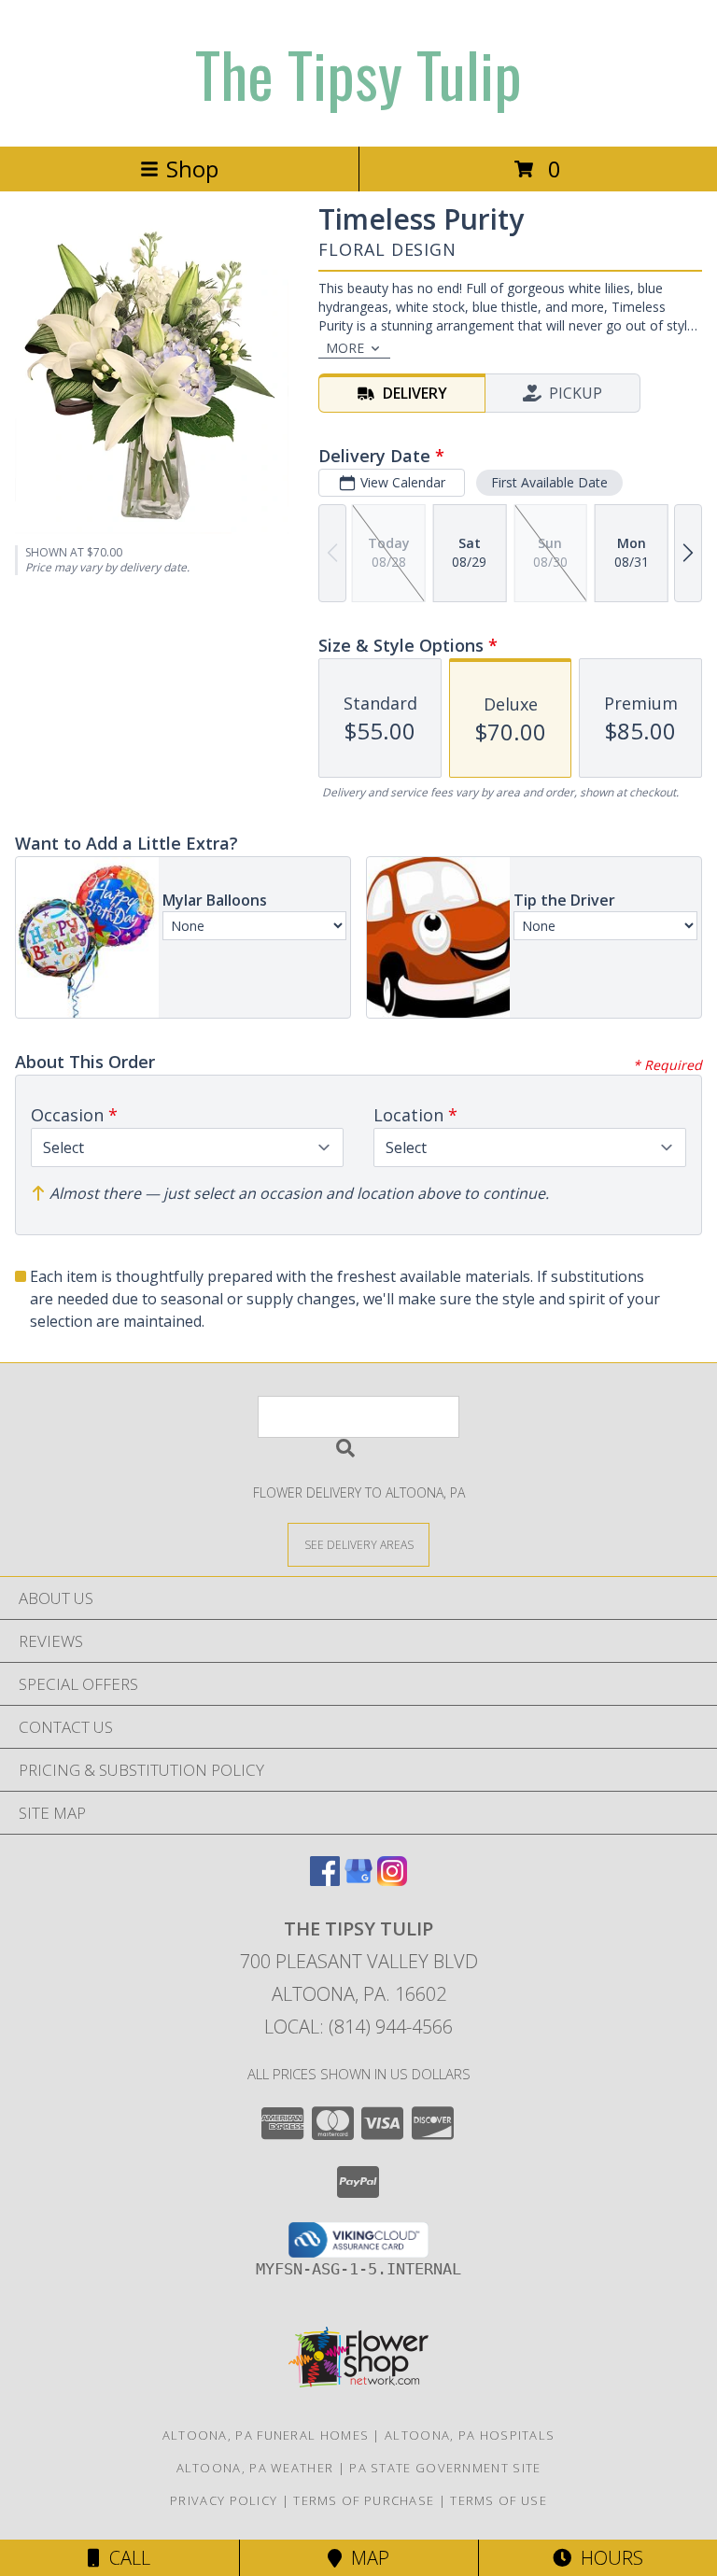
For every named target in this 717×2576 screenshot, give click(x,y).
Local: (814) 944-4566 (358, 2027)
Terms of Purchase (364, 2500)
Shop (192, 169)
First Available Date (549, 482)
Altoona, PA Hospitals (470, 2435)
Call (125, 2558)
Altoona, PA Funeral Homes (266, 2435)
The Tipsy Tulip (358, 73)
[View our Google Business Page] (358, 1880)
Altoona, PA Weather (255, 2468)
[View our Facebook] (325, 1880)
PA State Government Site (445, 2468)
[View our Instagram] (392, 1880)
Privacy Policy (224, 2500)
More (345, 348)
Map (366, 2558)
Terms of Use (499, 2500)
